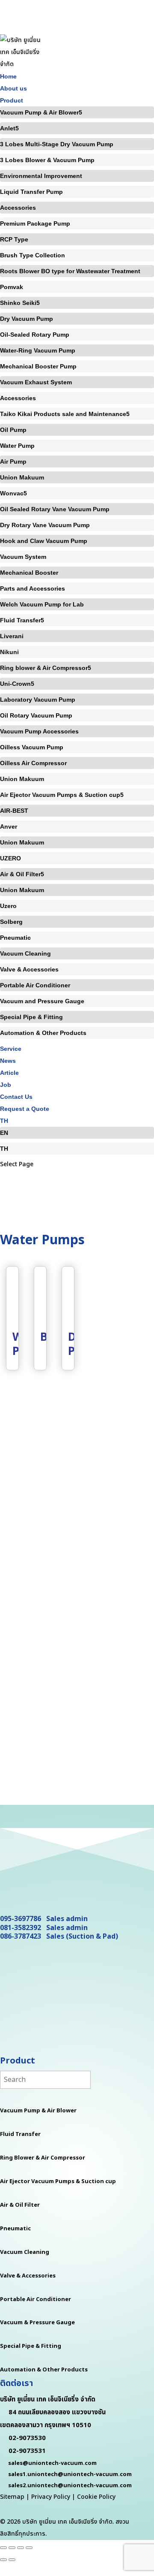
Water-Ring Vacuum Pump (38, 350)
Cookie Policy (96, 2497)
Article (9, 1073)
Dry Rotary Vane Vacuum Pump (45, 525)
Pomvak (12, 287)
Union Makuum (22, 477)
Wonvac (12, 493)
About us (13, 88)
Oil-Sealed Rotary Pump (35, 335)
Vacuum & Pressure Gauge (37, 2323)
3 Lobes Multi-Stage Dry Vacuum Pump (57, 144)
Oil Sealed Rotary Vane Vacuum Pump (55, 509)
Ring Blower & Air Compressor (43, 2158)
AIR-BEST (14, 811)
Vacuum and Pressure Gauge (42, 1001)
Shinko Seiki (18, 303)
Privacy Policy (51, 2497)
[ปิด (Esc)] (29, 2548)
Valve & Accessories (29, 969)
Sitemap (12, 2497)
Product (12, 100)
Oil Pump (13, 430)
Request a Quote (25, 1109)
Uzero (8, 906)
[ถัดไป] (12, 2560)
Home (8, 76)
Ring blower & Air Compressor (44, 668)
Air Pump (13, 462)
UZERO (10, 858)
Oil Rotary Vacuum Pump (36, 715)
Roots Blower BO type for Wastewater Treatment (70, 271)
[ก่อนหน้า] (3, 2560)
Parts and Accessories (33, 588)
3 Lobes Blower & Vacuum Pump (47, 160)
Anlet (8, 128)
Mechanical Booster (29, 573)
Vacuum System (23, 557)
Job (6, 1085)
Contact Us (16, 1097)
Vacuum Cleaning (25, 953)
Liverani (12, 636)
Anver (9, 826)
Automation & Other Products (43, 1033)
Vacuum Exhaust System (36, 382)
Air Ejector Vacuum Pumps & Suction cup (60, 795)
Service (11, 1049)
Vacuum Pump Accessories (39, 731)
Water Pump (17, 446)
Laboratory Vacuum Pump (38, 700)
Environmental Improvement (41, 176)
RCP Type (14, 239)
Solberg (11, 922)
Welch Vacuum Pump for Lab (42, 604)
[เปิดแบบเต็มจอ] (12, 2548)
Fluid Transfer (20, 620)
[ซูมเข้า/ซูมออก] (3, 2548)
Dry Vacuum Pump (27, 319)
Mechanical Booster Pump (38, 366)
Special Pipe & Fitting (31, 1017)
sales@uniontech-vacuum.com (52, 2463)
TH (4, 1121)
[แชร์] (21, 2548)
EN (4, 1133)
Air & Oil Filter (20, 874)
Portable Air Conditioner (35, 985)
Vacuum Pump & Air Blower (39, 112)
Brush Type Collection (33, 255)
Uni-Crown (15, 684)
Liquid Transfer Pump (31, 192)
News (8, 1061)
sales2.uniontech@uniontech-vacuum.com (70, 2486)
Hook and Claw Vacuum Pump (44, 541)
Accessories (18, 208)
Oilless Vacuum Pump (32, 747)
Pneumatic (15, 938)
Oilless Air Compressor (33, 763)
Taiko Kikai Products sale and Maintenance (63, 414)
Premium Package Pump (35, 223)
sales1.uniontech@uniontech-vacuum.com (70, 2474)
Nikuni (9, 652)
